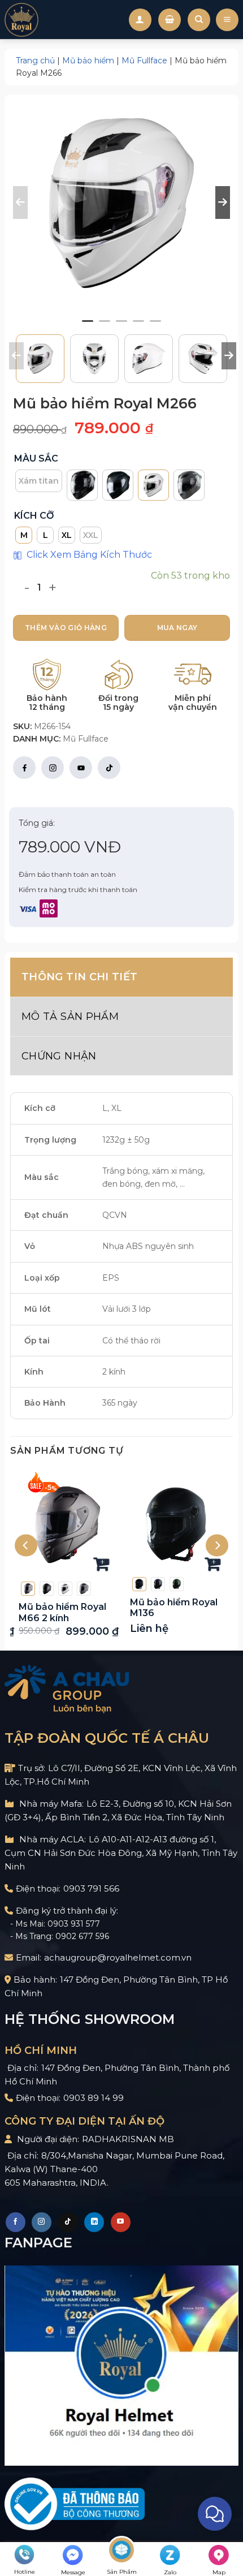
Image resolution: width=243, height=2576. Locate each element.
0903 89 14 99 (94, 2098)
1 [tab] (88, 326)
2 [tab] (105, 326)
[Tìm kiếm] (199, 20)
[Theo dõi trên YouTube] (121, 2222)
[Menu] (227, 20)
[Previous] (26, 1546)
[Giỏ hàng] (170, 20)
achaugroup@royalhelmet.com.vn (118, 1957)
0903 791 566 (91, 1888)
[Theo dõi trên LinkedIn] (94, 2222)
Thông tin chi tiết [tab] (79, 977)
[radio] (39, 481)
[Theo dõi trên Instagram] (42, 2222)
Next (227, 356)
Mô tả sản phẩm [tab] (70, 1016)
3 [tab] (121, 326)
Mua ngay (177, 628)
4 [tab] (138, 326)
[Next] (217, 1546)
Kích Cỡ (34, 516)
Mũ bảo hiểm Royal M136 (174, 1608)
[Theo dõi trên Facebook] (16, 2222)
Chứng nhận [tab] (59, 1056)
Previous (15, 356)
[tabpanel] (121, 203)
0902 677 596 (82, 1936)
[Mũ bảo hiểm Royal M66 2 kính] (66, 1525)
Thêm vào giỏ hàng (66, 628)
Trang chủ (35, 61)
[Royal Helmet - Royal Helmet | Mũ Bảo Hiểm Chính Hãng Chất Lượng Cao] (21, 20)
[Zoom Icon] (121, 203)
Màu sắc (36, 459)
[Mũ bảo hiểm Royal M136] (177, 1525)
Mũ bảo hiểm (88, 61)
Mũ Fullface (144, 61)
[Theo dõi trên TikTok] (68, 2222)
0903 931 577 (74, 1924)
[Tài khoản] (140, 20)
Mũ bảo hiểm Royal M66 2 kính (62, 1612)
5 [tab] (155, 326)
